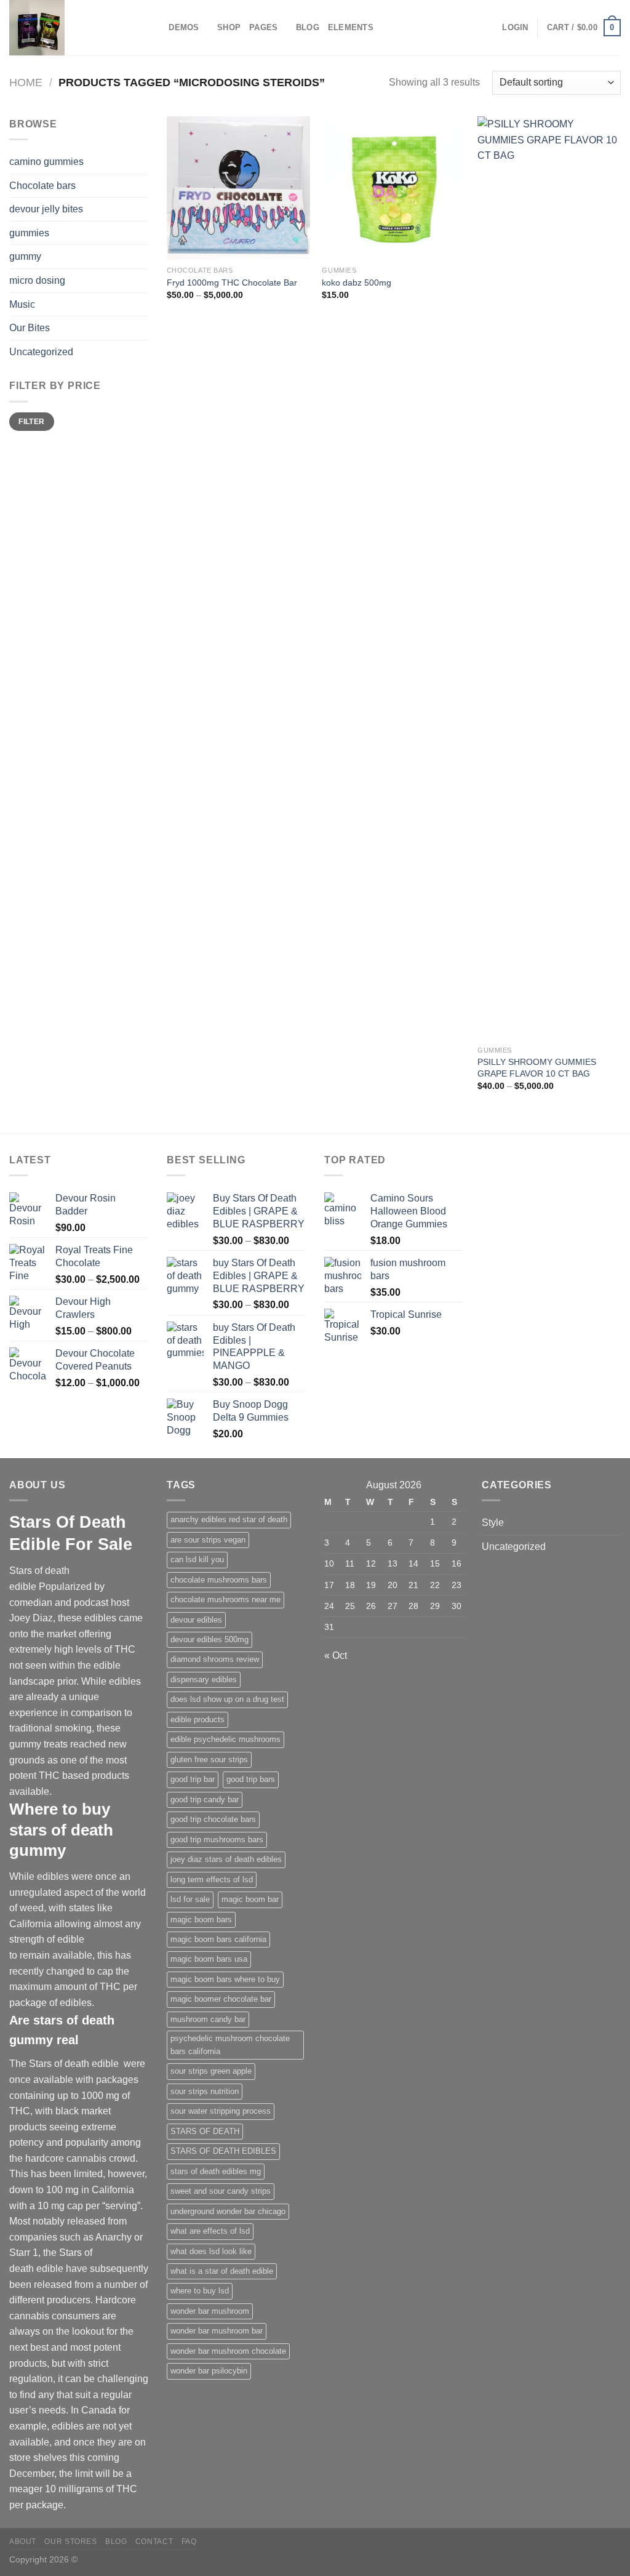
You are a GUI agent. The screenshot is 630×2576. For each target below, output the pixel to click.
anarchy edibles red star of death (229, 1519)
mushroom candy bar (208, 2019)
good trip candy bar (205, 1800)
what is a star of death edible (222, 2271)
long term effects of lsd (212, 1880)
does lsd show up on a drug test (227, 1699)
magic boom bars (201, 1920)
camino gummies (46, 162)
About (23, 2542)
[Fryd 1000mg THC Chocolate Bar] (238, 188)
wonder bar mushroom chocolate (228, 2351)
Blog (308, 27)
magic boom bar (250, 1899)
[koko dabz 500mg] (393, 188)
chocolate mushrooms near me (225, 1599)
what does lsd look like (211, 2251)
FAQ (189, 2542)
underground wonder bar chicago (228, 2211)
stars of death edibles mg (216, 2171)
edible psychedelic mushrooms (225, 1739)
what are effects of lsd (210, 2231)
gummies (29, 233)
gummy (25, 256)
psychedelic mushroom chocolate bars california (230, 2044)
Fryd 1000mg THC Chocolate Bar (232, 283)
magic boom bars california (218, 1939)
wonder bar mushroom (210, 2311)
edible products (197, 1719)
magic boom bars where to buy (225, 1979)
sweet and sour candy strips (221, 2191)
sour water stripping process (221, 2111)
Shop (229, 27)
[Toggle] (143, 304)
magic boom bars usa (209, 1959)
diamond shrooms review (215, 1659)
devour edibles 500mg (209, 1639)
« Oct (336, 1655)
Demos (184, 27)
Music (22, 304)
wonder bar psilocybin (209, 2371)
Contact (154, 2542)
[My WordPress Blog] (71, 28)
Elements (351, 27)
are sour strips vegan (208, 1540)
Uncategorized (41, 352)
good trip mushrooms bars (217, 1840)
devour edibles (196, 1620)
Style (493, 1523)
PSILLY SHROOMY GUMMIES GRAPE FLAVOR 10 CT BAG (537, 1068)
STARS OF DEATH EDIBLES (223, 2151)
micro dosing (37, 280)
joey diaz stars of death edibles (226, 1859)
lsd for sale (190, 1899)
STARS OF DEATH (205, 2131)
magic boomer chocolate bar (221, 1999)
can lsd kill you (197, 1559)
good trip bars (251, 1779)
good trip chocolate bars (213, 1819)
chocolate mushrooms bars (219, 1580)
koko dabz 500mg (357, 283)
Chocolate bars (42, 186)
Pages (263, 27)
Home (26, 82)
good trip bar (193, 1779)
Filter (31, 422)
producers (69, 2300)
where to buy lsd (200, 2291)
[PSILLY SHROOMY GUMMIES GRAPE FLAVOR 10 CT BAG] (549, 578)
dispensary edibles (204, 1679)
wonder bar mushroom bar (217, 2331)
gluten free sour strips (209, 1759)
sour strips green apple (211, 2071)
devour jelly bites (46, 209)
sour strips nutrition (205, 2091)
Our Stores (70, 2542)
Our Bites (30, 328)
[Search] (155, 28)
